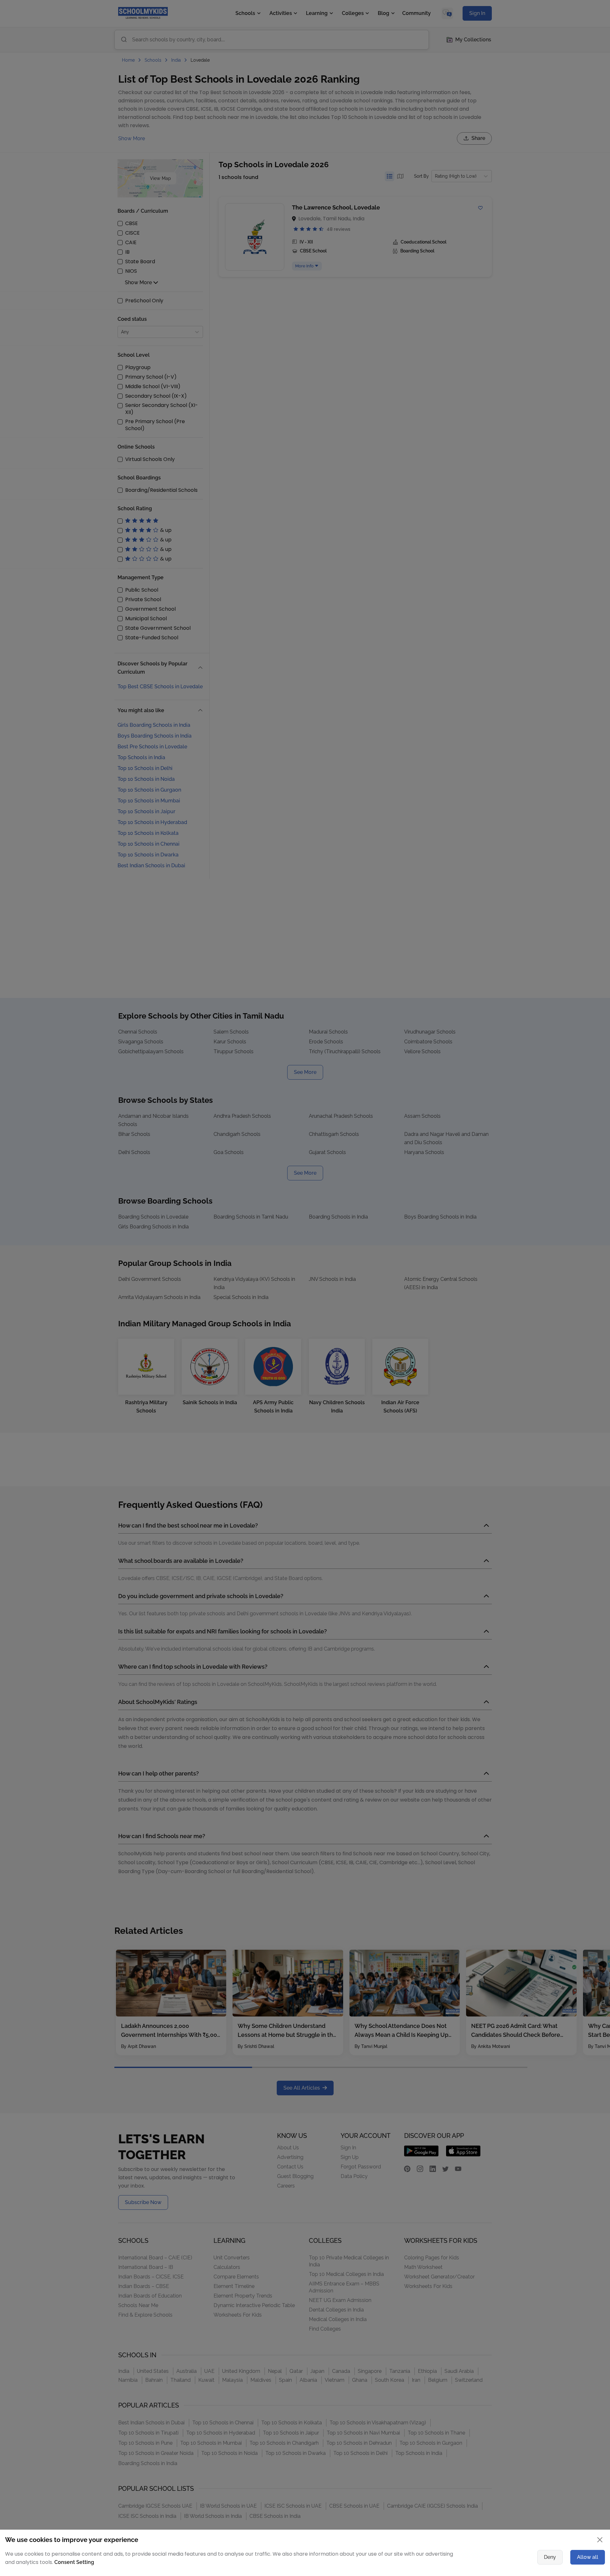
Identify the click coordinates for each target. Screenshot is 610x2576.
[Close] (478, 1226)
